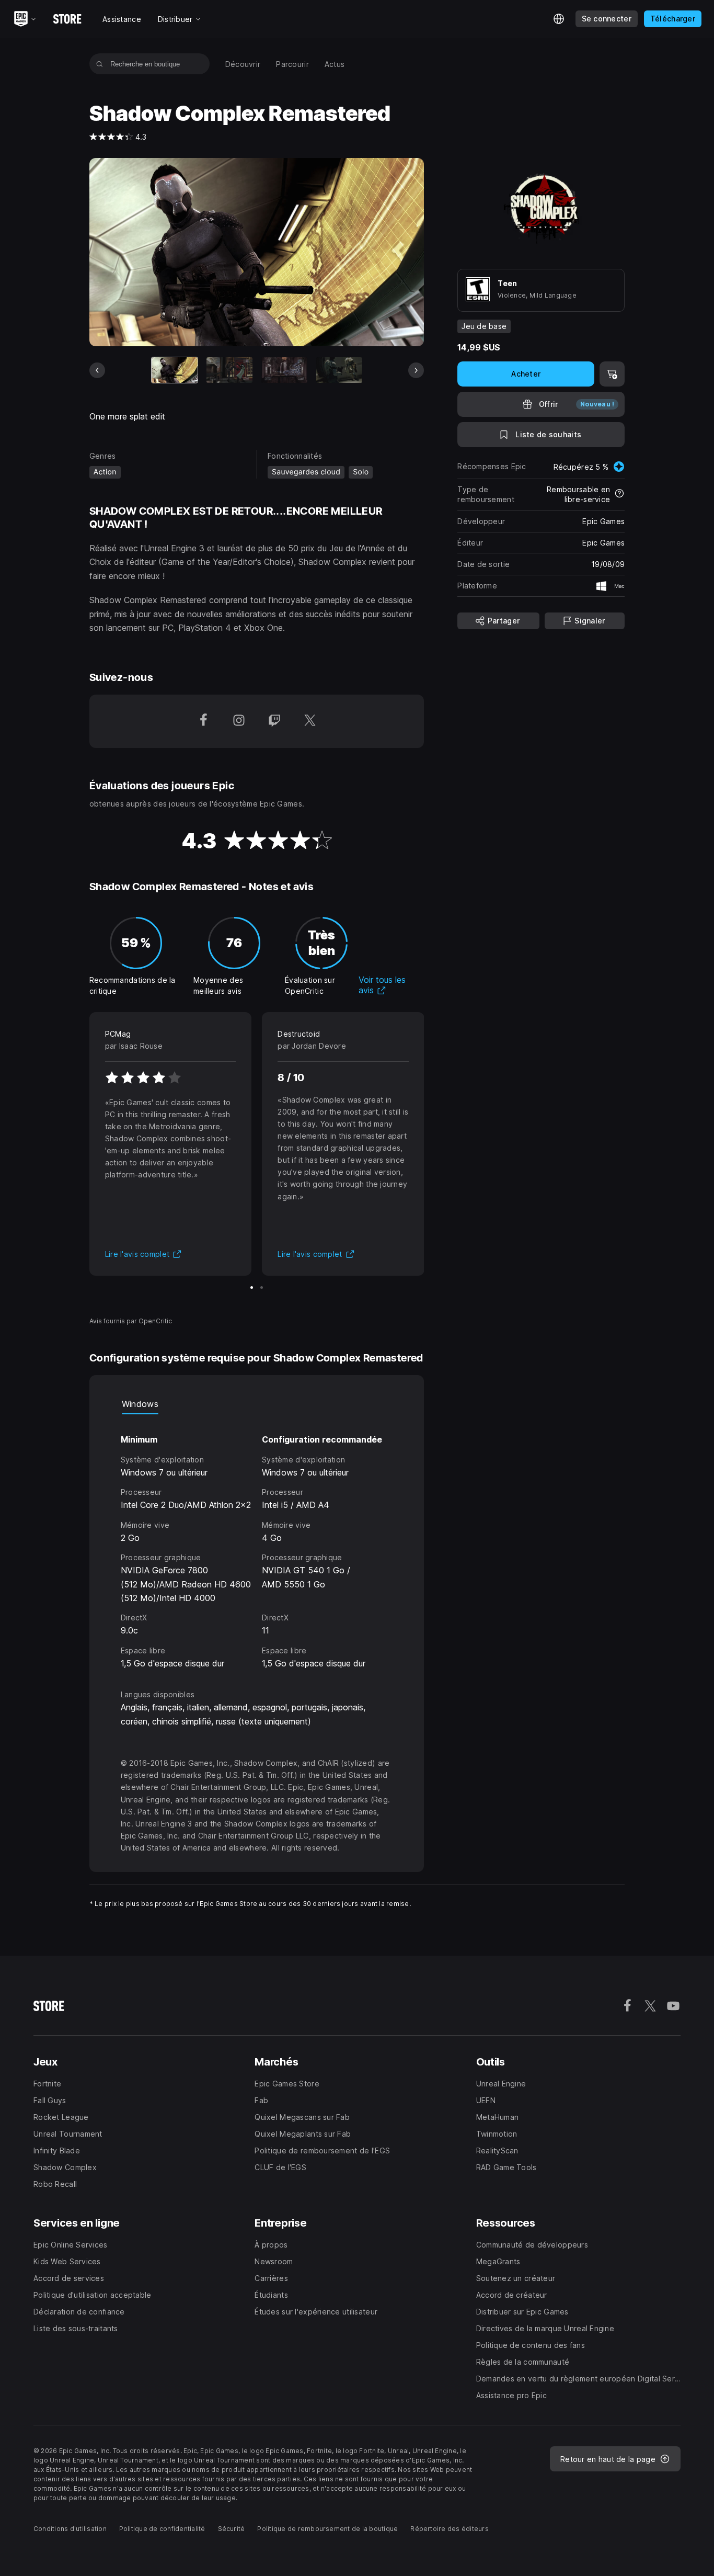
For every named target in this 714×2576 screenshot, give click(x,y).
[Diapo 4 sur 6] (339, 370)
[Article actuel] (175, 370)
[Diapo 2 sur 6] (229, 370)
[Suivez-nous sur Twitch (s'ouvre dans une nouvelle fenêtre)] (274, 721)
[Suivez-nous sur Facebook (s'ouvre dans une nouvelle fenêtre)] (203, 721)
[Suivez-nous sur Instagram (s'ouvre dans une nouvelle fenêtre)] (239, 721)
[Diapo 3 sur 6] (284, 370)
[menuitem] (243, 64)
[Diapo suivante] (416, 370)
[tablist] (257, 1404)
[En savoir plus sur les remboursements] (619, 494)
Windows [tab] (140, 1404)
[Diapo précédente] (97, 370)
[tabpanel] (257, 1542)
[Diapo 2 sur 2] (262, 1287)
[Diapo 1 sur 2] (252, 1287)
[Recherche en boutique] (100, 64)
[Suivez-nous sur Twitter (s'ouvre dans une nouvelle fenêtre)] (310, 721)
